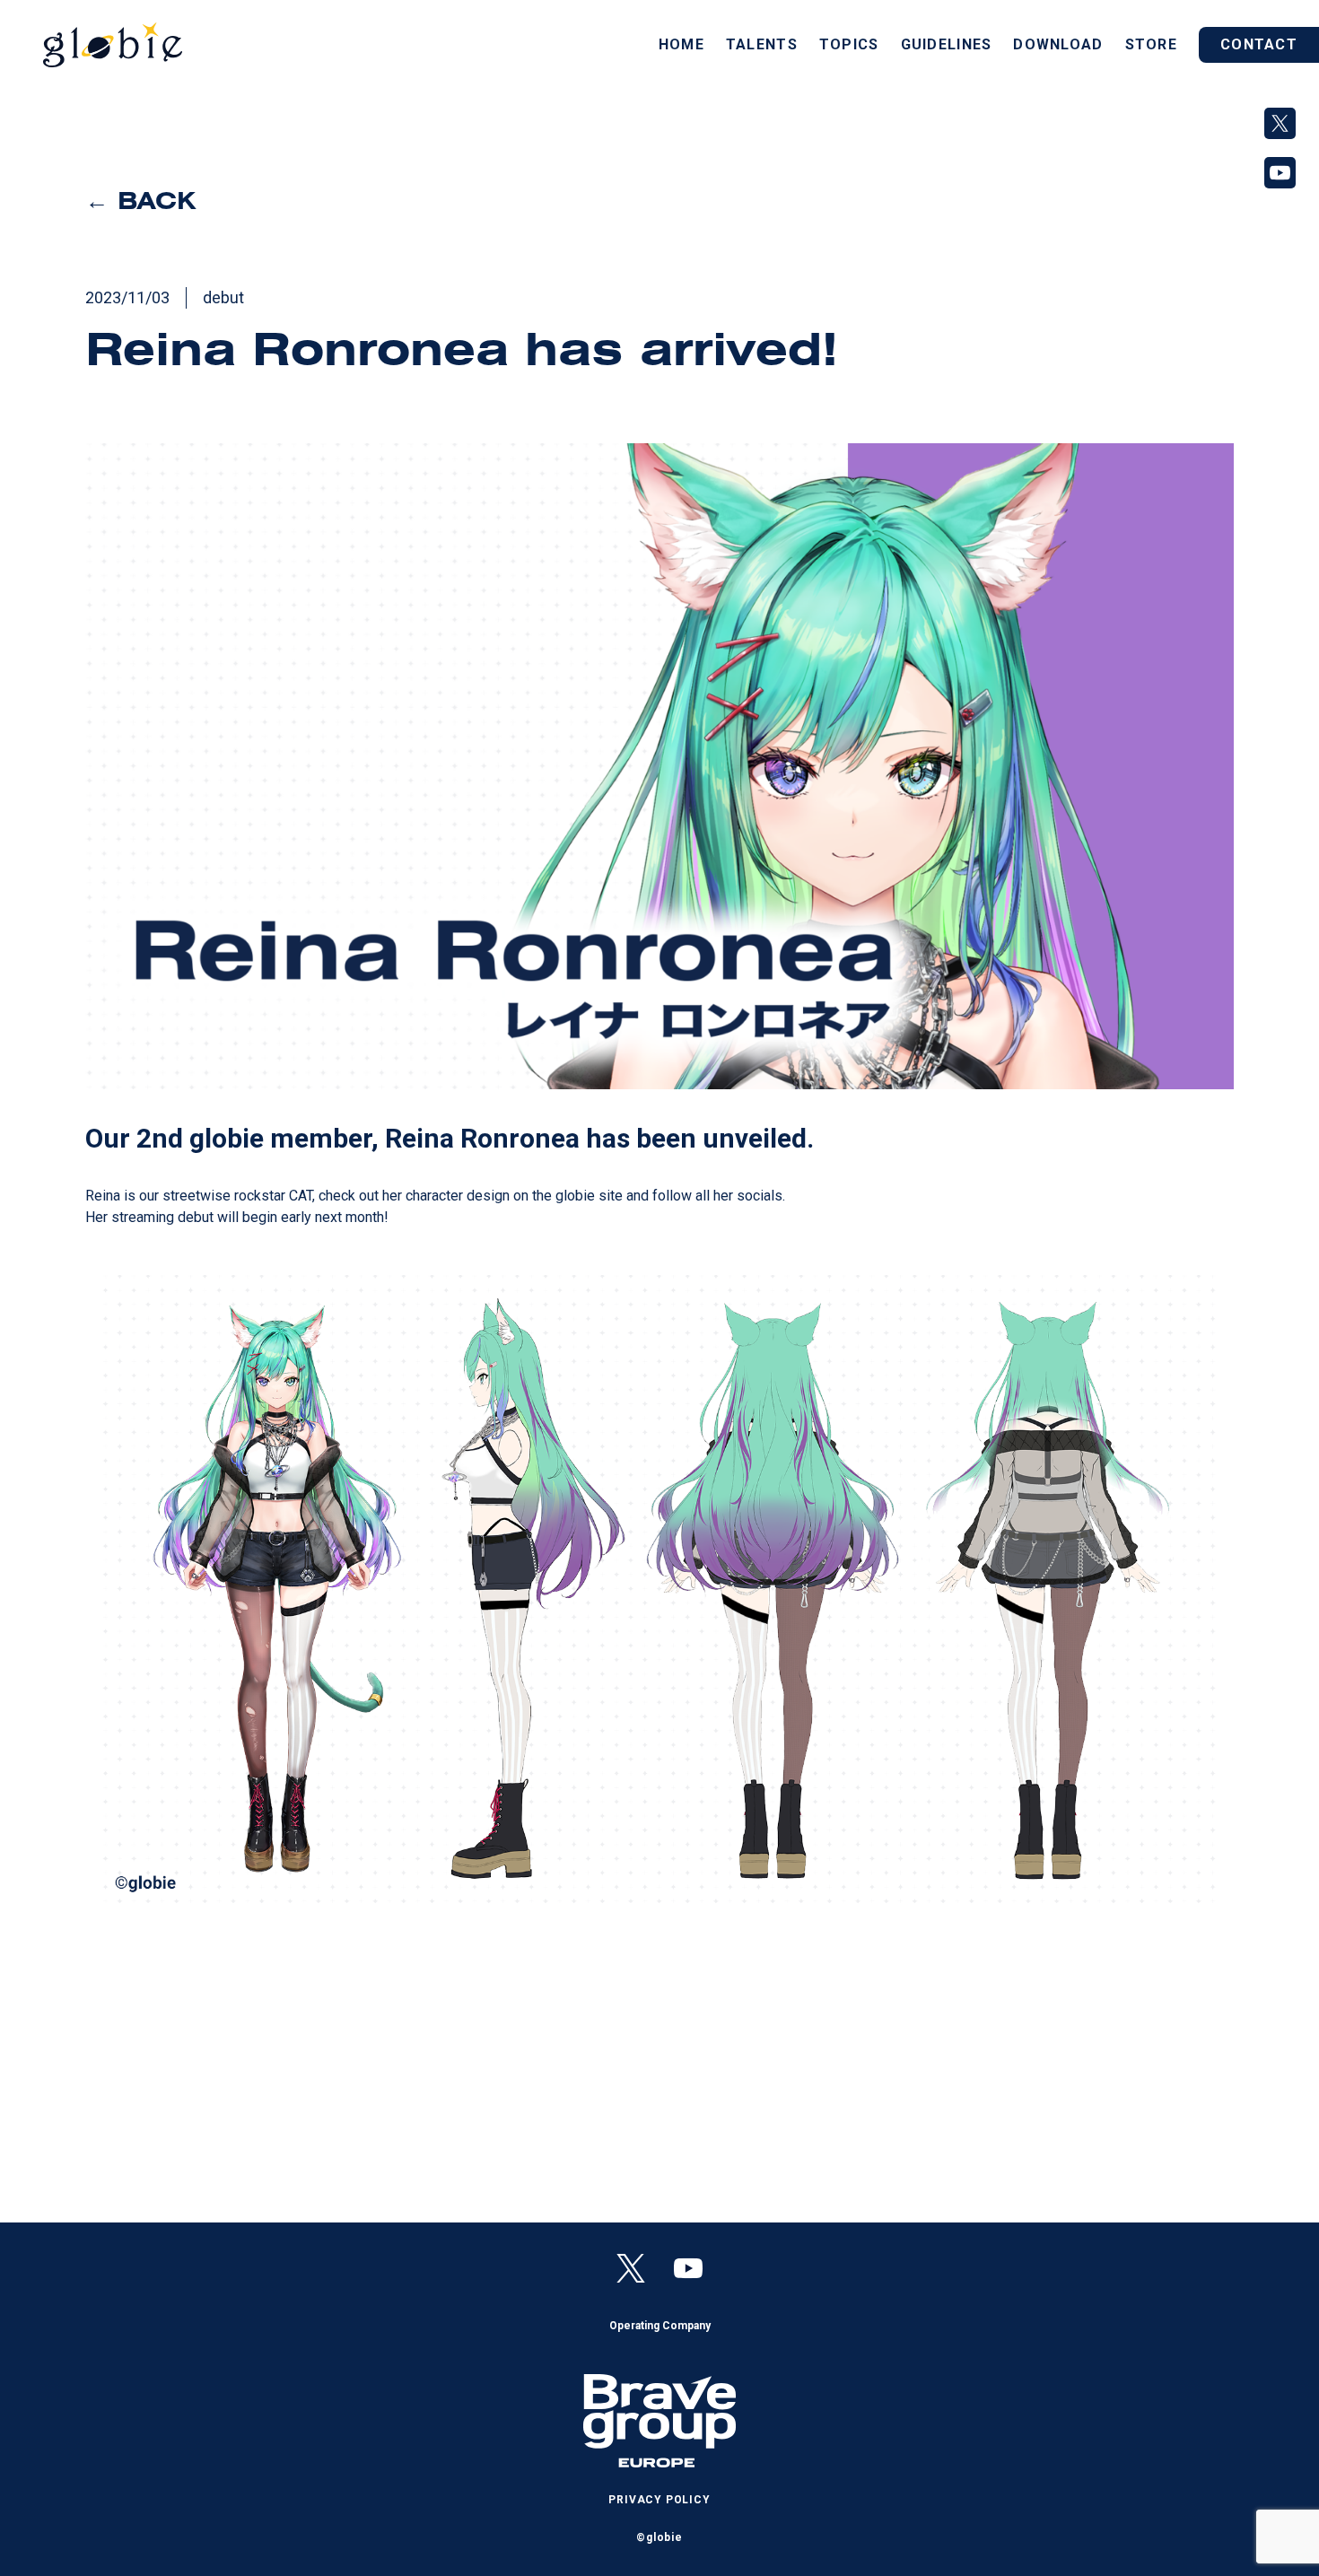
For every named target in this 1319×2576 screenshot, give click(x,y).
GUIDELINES (947, 44)
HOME (681, 44)
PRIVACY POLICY (659, 2500)
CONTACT (1259, 44)
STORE (1151, 44)
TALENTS (762, 44)
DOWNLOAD (1058, 44)
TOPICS (849, 44)
